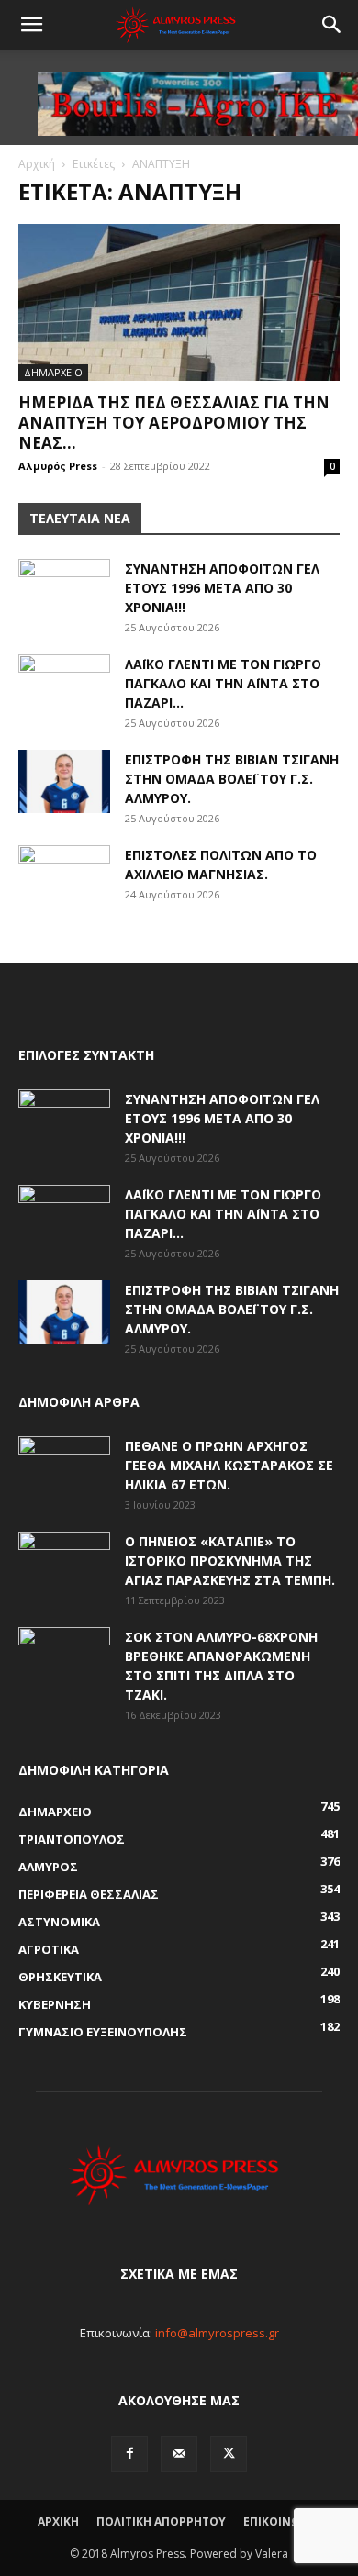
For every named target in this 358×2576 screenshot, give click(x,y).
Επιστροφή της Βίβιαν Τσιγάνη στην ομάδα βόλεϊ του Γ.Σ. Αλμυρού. (232, 779)
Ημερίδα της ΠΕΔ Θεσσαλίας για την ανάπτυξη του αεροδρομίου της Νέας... (174, 423)
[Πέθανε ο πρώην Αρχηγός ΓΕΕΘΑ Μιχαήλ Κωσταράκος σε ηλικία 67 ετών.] (64, 1468)
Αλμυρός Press (58, 466)
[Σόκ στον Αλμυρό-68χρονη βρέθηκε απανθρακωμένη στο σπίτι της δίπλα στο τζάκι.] (64, 1659)
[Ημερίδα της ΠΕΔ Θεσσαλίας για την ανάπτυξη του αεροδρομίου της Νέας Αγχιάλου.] (179, 302)
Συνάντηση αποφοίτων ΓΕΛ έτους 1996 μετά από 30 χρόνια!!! (222, 588)
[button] (31, 25)
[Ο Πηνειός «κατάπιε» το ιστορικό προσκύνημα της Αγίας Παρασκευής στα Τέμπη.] (64, 1564)
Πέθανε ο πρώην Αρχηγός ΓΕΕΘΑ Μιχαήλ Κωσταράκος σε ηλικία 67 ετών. (229, 1465)
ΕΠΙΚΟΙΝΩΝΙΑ (282, 2521)
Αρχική (37, 164)
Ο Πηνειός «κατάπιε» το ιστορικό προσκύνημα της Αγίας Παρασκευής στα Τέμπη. (230, 1561)
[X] (229, 2454)
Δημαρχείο (53, 372)
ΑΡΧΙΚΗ (58, 2521)
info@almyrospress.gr (217, 2333)
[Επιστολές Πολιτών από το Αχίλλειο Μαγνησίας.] (64, 877)
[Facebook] (129, 2454)
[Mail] (179, 2454)
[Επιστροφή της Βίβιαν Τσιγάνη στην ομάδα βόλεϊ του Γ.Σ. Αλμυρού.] (64, 781)
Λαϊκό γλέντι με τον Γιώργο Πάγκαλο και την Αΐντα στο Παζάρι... (223, 683)
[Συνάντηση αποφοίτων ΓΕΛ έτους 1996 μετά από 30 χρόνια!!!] (64, 591)
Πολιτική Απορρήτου (161, 2521)
